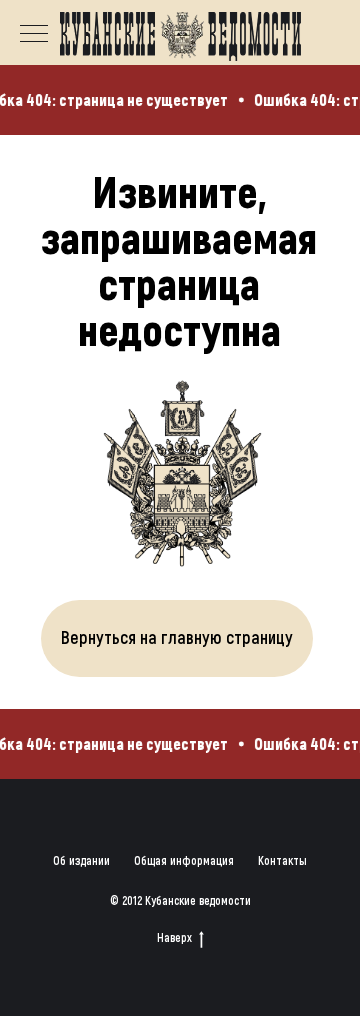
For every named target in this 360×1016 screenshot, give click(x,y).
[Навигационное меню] (34, 35)
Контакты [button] (282, 860)
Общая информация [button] (184, 860)
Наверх (174, 937)
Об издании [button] (81, 860)
